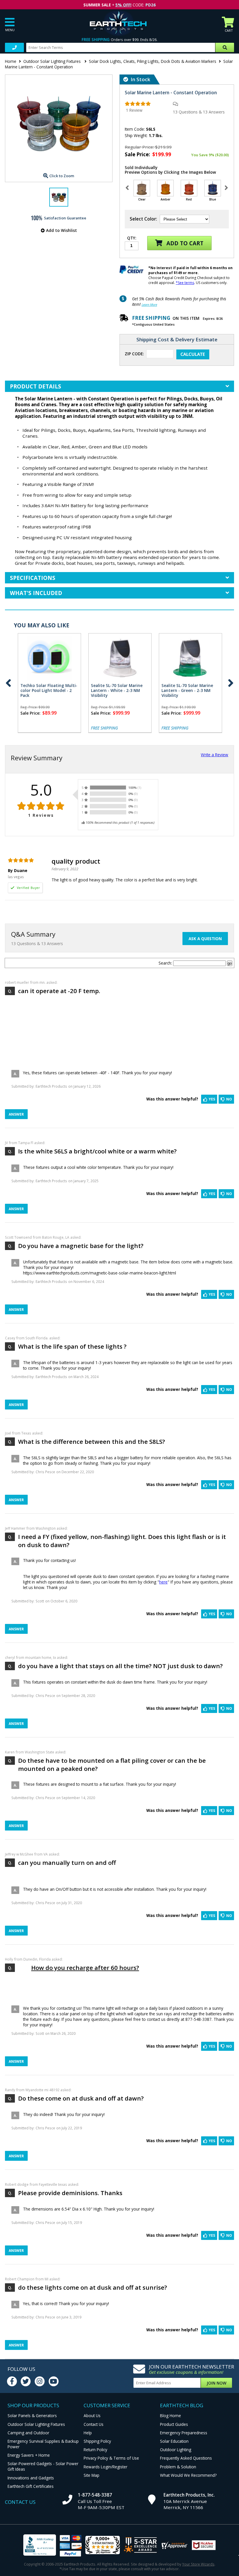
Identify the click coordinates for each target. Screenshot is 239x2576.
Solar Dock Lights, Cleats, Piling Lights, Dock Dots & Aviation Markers (153, 61)
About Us (92, 2416)
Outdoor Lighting (176, 2450)
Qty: (132, 238)
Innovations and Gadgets (31, 2478)
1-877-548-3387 (95, 2495)
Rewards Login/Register (106, 2467)
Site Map (92, 2475)
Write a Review (215, 755)
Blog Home (171, 2416)
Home (11, 61)
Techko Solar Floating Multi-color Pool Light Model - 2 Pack (49, 690)
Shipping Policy (97, 2441)
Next (231, 683)
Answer (16, 1114)
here (163, 1582)
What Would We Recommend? (188, 2475)
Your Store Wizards (198, 2564)
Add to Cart (184, 243)
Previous (8, 683)
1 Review (134, 110)
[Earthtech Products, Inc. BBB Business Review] (40, 2546)
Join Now (217, 2383)
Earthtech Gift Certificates (31, 2486)
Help (88, 2433)
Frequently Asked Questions (186, 2458)
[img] (138, 104)
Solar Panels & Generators (32, 2416)
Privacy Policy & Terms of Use (111, 2458)
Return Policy (95, 2450)
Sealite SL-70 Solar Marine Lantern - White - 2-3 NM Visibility (117, 690)
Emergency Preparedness (184, 2433)
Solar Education (174, 2441)
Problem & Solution (178, 2467)
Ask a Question (205, 939)
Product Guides (174, 2424)
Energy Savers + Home (29, 2455)
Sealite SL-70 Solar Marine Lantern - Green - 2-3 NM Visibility (187, 690)
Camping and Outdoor (28, 2433)
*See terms (185, 283)
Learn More (149, 305)
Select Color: (143, 219)
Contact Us (94, 2424)
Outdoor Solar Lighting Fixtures (53, 61)
